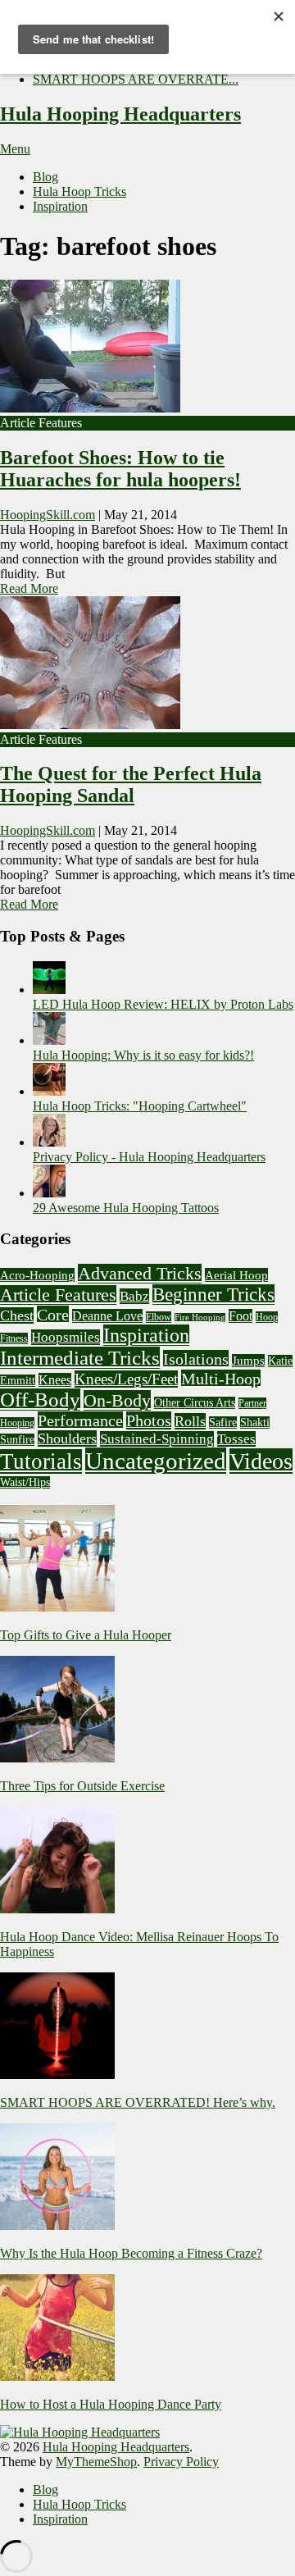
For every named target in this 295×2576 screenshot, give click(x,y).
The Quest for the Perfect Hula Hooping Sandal (131, 784)
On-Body (117, 1400)
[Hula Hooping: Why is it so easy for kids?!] (49, 1040)
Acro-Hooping (37, 1275)
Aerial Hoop (236, 1275)
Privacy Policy (181, 2462)
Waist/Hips (25, 1482)
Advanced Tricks (140, 1274)
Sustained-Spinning (157, 1439)
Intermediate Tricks (80, 1358)
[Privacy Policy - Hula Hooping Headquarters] (49, 1142)
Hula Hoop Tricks (79, 191)
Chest (17, 1315)
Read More (29, 588)
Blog (45, 177)
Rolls (190, 1421)
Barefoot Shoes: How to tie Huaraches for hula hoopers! (120, 469)
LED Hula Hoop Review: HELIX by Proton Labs (163, 1004)
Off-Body (40, 1400)
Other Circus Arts (195, 1403)
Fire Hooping (200, 1318)
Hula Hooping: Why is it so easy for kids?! (143, 1055)
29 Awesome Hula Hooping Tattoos (126, 1208)
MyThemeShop (96, 2462)
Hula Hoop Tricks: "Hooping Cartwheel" (140, 1106)
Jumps (248, 1361)
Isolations (196, 1359)
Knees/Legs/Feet (126, 1379)
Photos (149, 1420)
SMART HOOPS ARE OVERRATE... (136, 79)
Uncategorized (156, 1461)
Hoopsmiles (66, 1337)
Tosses (236, 1439)
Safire (223, 1422)
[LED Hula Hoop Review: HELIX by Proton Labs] (49, 989)
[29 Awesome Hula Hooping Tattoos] (49, 1193)
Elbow (159, 1317)
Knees (55, 1380)
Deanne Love (107, 1316)
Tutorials (41, 1461)
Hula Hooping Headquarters (120, 114)
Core (53, 1315)
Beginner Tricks (213, 1295)
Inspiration (60, 206)
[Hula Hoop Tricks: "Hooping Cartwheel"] (49, 1091)
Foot (241, 1316)
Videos (261, 1461)
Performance (80, 1420)
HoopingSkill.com (48, 515)
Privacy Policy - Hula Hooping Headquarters (149, 1157)
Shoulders (67, 1438)
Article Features (58, 1295)
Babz (134, 1296)
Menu (15, 149)
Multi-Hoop (221, 1379)
